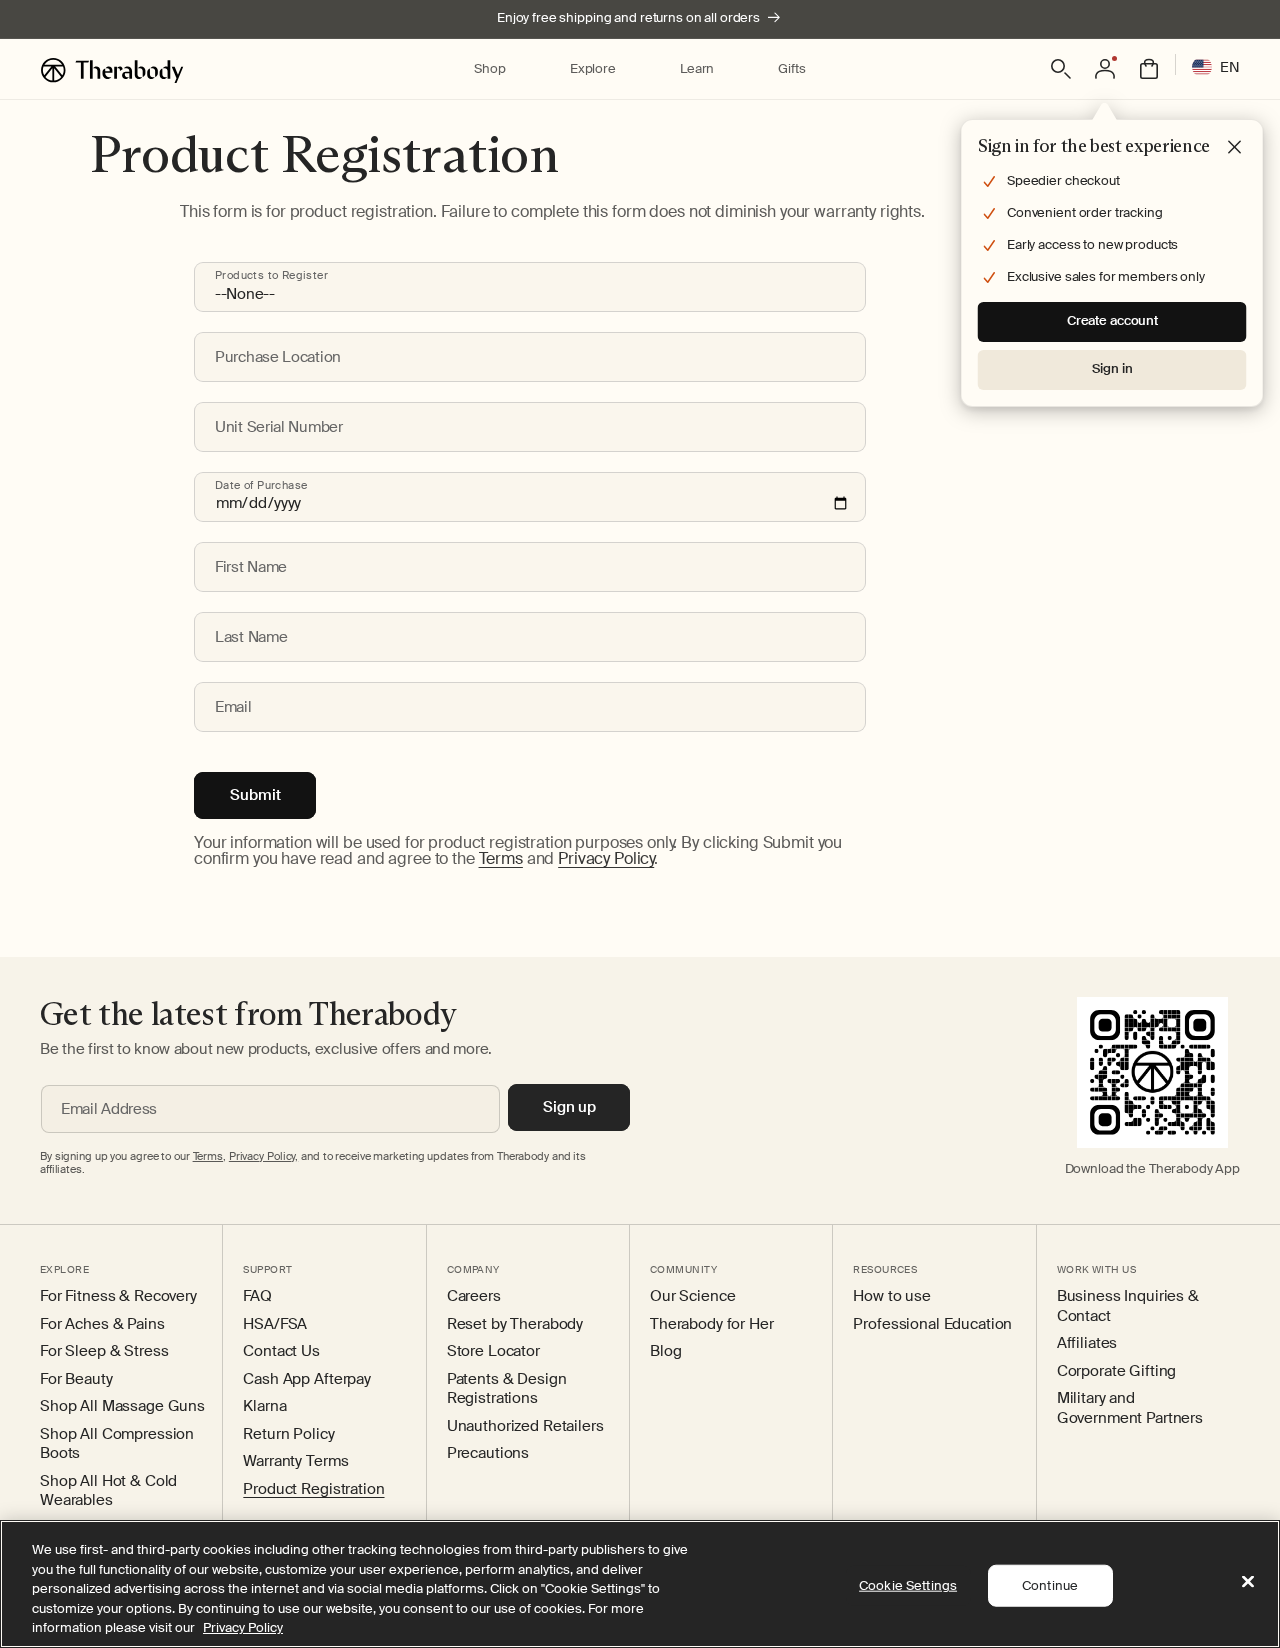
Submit (255, 795)
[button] (489, 69)
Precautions (488, 1453)
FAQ (257, 1296)
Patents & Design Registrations (507, 1389)
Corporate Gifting (1117, 1371)
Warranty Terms (295, 1461)
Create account (1112, 320)
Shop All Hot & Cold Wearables (108, 1491)
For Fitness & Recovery (118, 1296)
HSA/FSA (275, 1324)
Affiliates (1087, 1343)
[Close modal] (1235, 148)
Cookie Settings (908, 1585)
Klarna (264, 1406)
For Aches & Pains (102, 1324)
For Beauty (76, 1379)
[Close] (1248, 1582)
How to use (892, 1296)
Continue (1050, 1585)
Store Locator (493, 1351)
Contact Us (281, 1351)
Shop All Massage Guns (122, 1406)
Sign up (569, 1107)
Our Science (692, 1296)
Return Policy (288, 1434)
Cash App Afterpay (307, 1379)
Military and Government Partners (1130, 1408)
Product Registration (313, 1489)
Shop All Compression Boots (117, 1444)
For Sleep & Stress (104, 1351)
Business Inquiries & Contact (1128, 1306)
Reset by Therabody (515, 1324)
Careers (474, 1296)
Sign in (1112, 368)
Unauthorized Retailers (525, 1426)
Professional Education (932, 1324)
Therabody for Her (712, 1324)
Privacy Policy (606, 858)
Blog (665, 1351)
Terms (501, 858)
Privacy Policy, (263, 1156)
